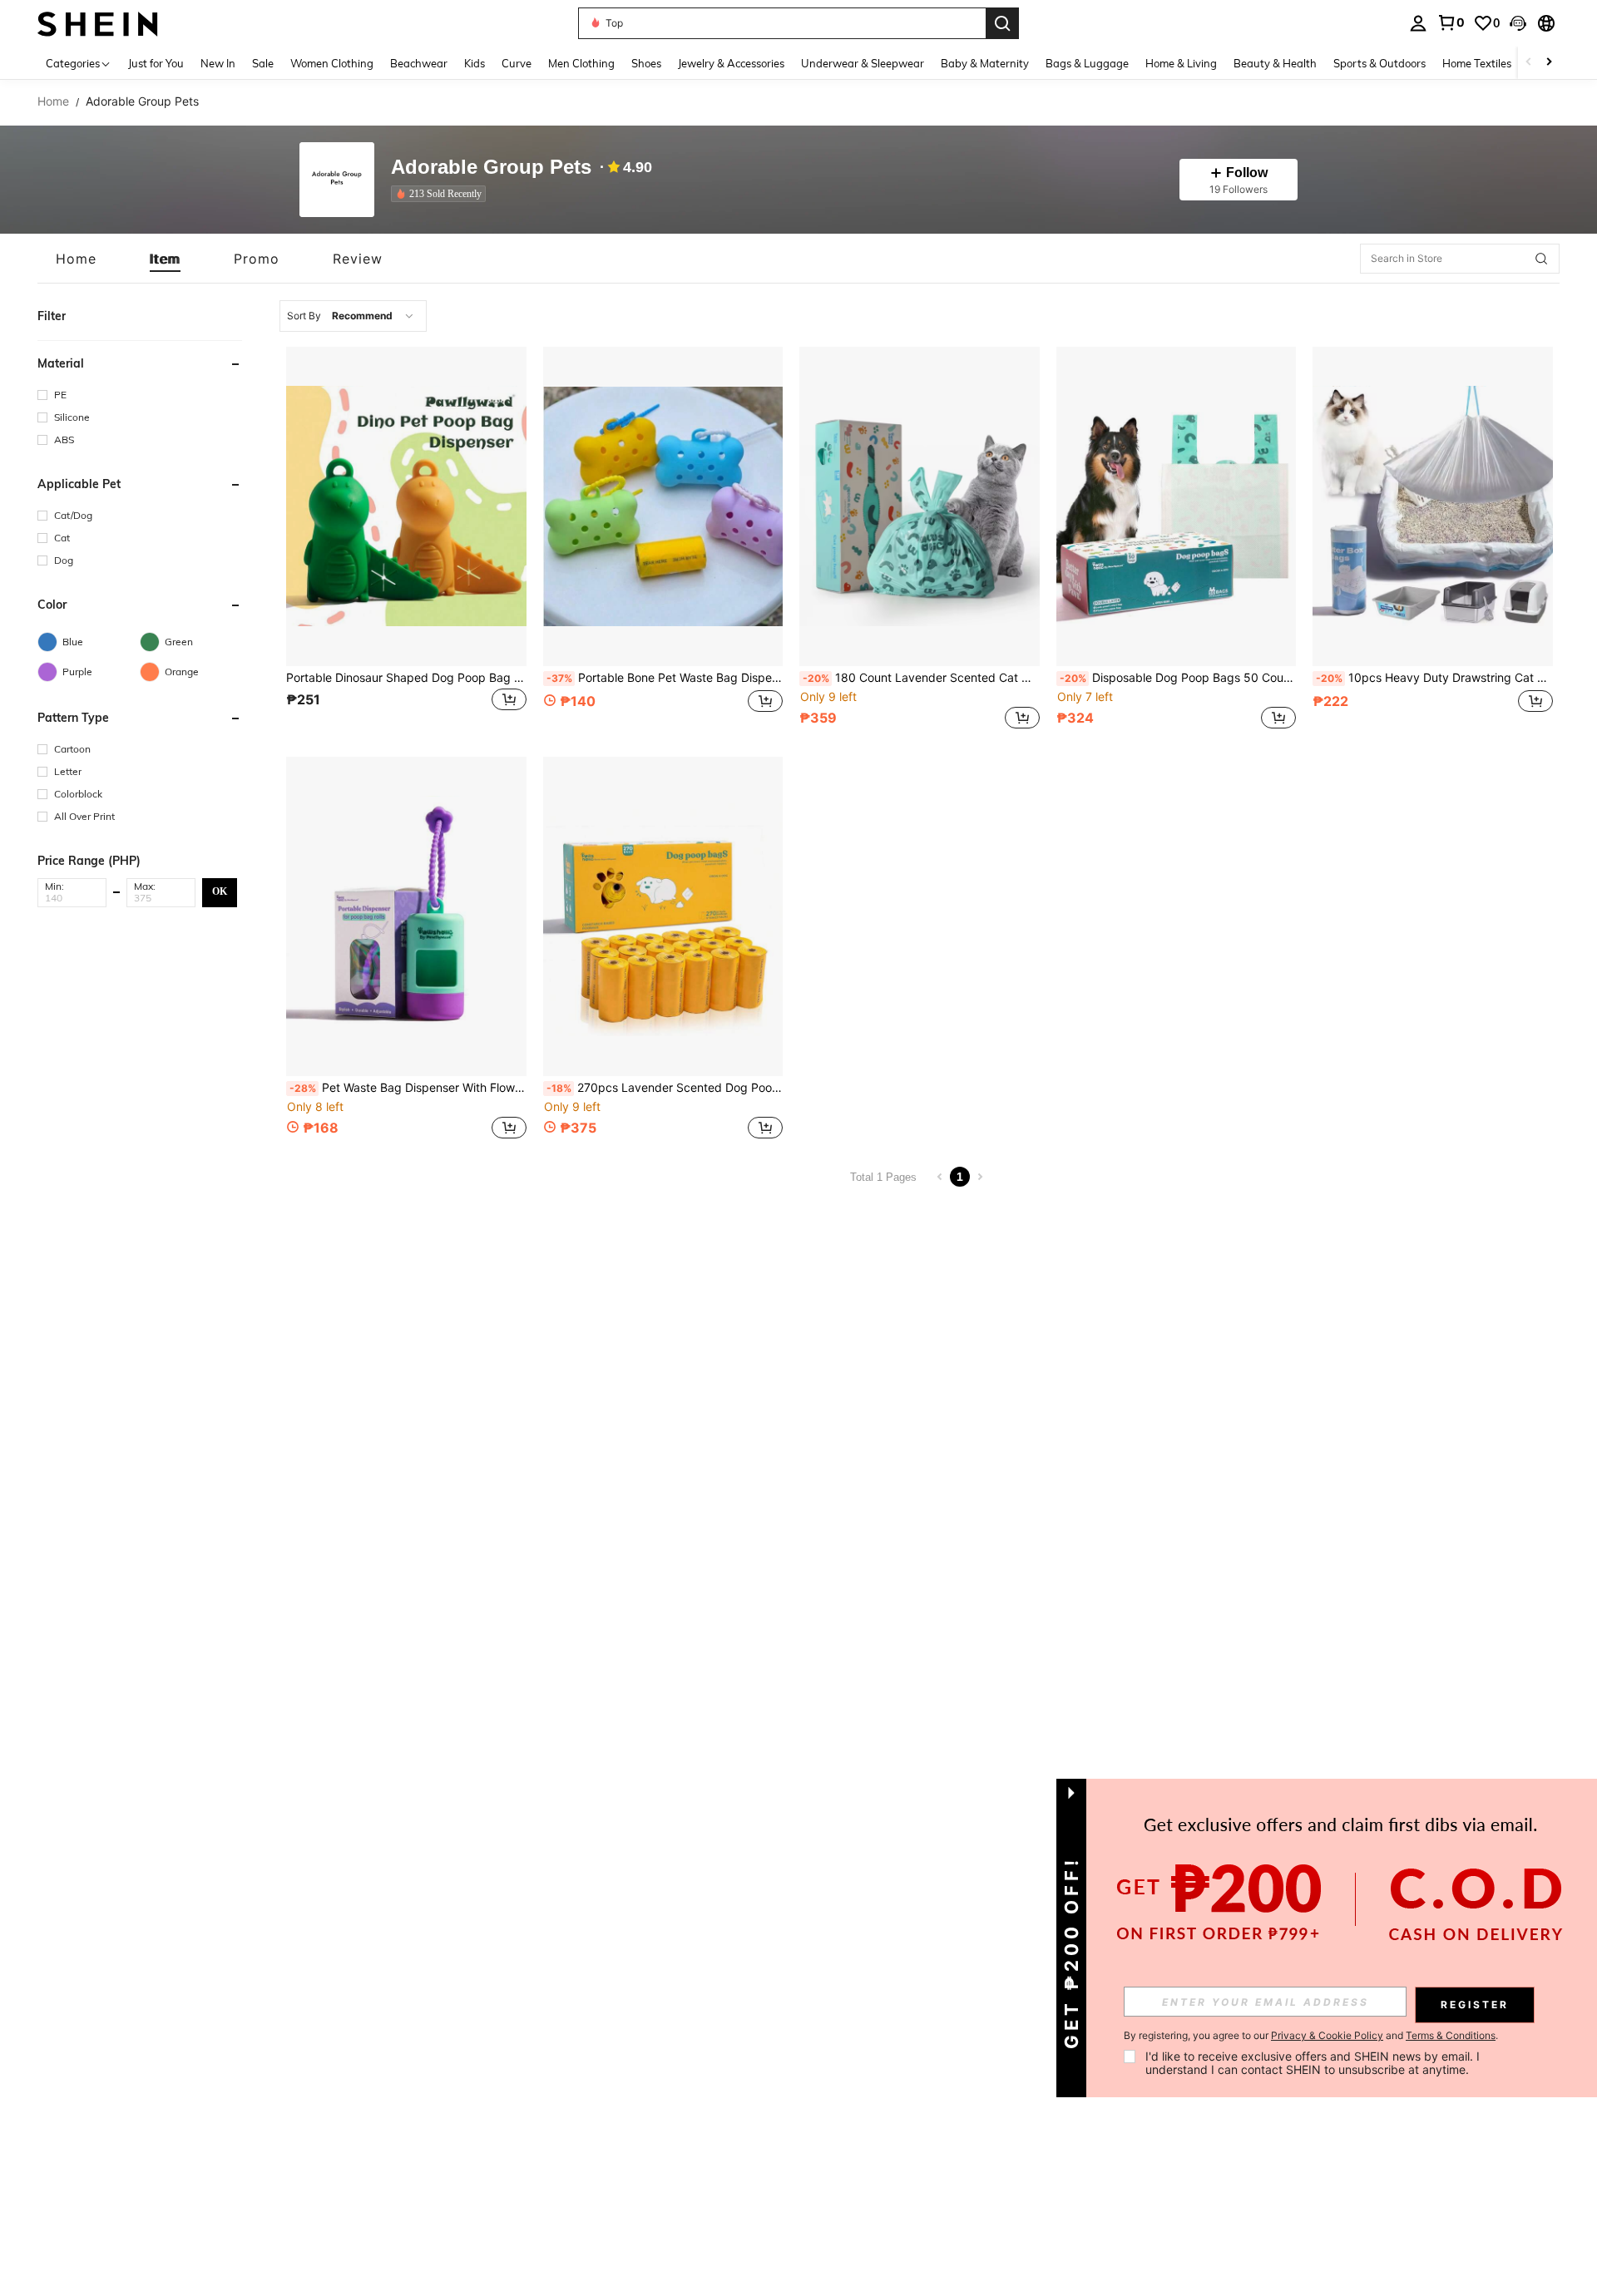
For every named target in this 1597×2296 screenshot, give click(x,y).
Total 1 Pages (883, 1177)
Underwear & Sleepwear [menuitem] (863, 63)
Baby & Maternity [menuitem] (985, 63)
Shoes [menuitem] (646, 63)
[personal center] (1418, 23)
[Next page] (980, 1177)
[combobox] (353, 316)
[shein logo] (98, 23)
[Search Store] (1541, 259)
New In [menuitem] (218, 63)
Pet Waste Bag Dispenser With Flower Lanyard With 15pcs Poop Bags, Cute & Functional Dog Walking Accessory (408, 1088)
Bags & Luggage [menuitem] (1087, 63)
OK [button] (220, 891)
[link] (1451, 22)
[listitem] (442, 194)
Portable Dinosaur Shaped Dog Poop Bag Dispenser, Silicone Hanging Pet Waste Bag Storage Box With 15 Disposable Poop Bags (406, 678)
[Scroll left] (1529, 63)
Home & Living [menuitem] (1181, 63)
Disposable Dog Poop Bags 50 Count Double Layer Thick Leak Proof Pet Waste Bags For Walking (1178, 678)
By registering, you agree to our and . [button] (1311, 2036)
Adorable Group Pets (491, 168)
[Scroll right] (1549, 63)
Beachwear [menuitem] (419, 63)
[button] (1518, 23)
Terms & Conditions (1451, 2035)
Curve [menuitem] (517, 63)
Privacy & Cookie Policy (1327, 2035)
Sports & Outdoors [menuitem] (1379, 63)
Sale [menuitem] (263, 63)
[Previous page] (940, 1177)
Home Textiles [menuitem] (1477, 63)
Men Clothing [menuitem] (581, 63)
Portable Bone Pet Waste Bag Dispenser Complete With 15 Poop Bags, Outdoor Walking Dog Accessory (665, 678)
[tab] (76, 259)
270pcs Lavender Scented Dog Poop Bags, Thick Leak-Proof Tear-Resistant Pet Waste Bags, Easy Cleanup (665, 1088)
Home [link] (53, 101)
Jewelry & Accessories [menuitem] (731, 63)
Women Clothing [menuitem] (332, 63)
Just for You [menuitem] (156, 63)
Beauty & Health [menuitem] (1275, 63)
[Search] (1002, 23)
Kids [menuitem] (475, 63)
